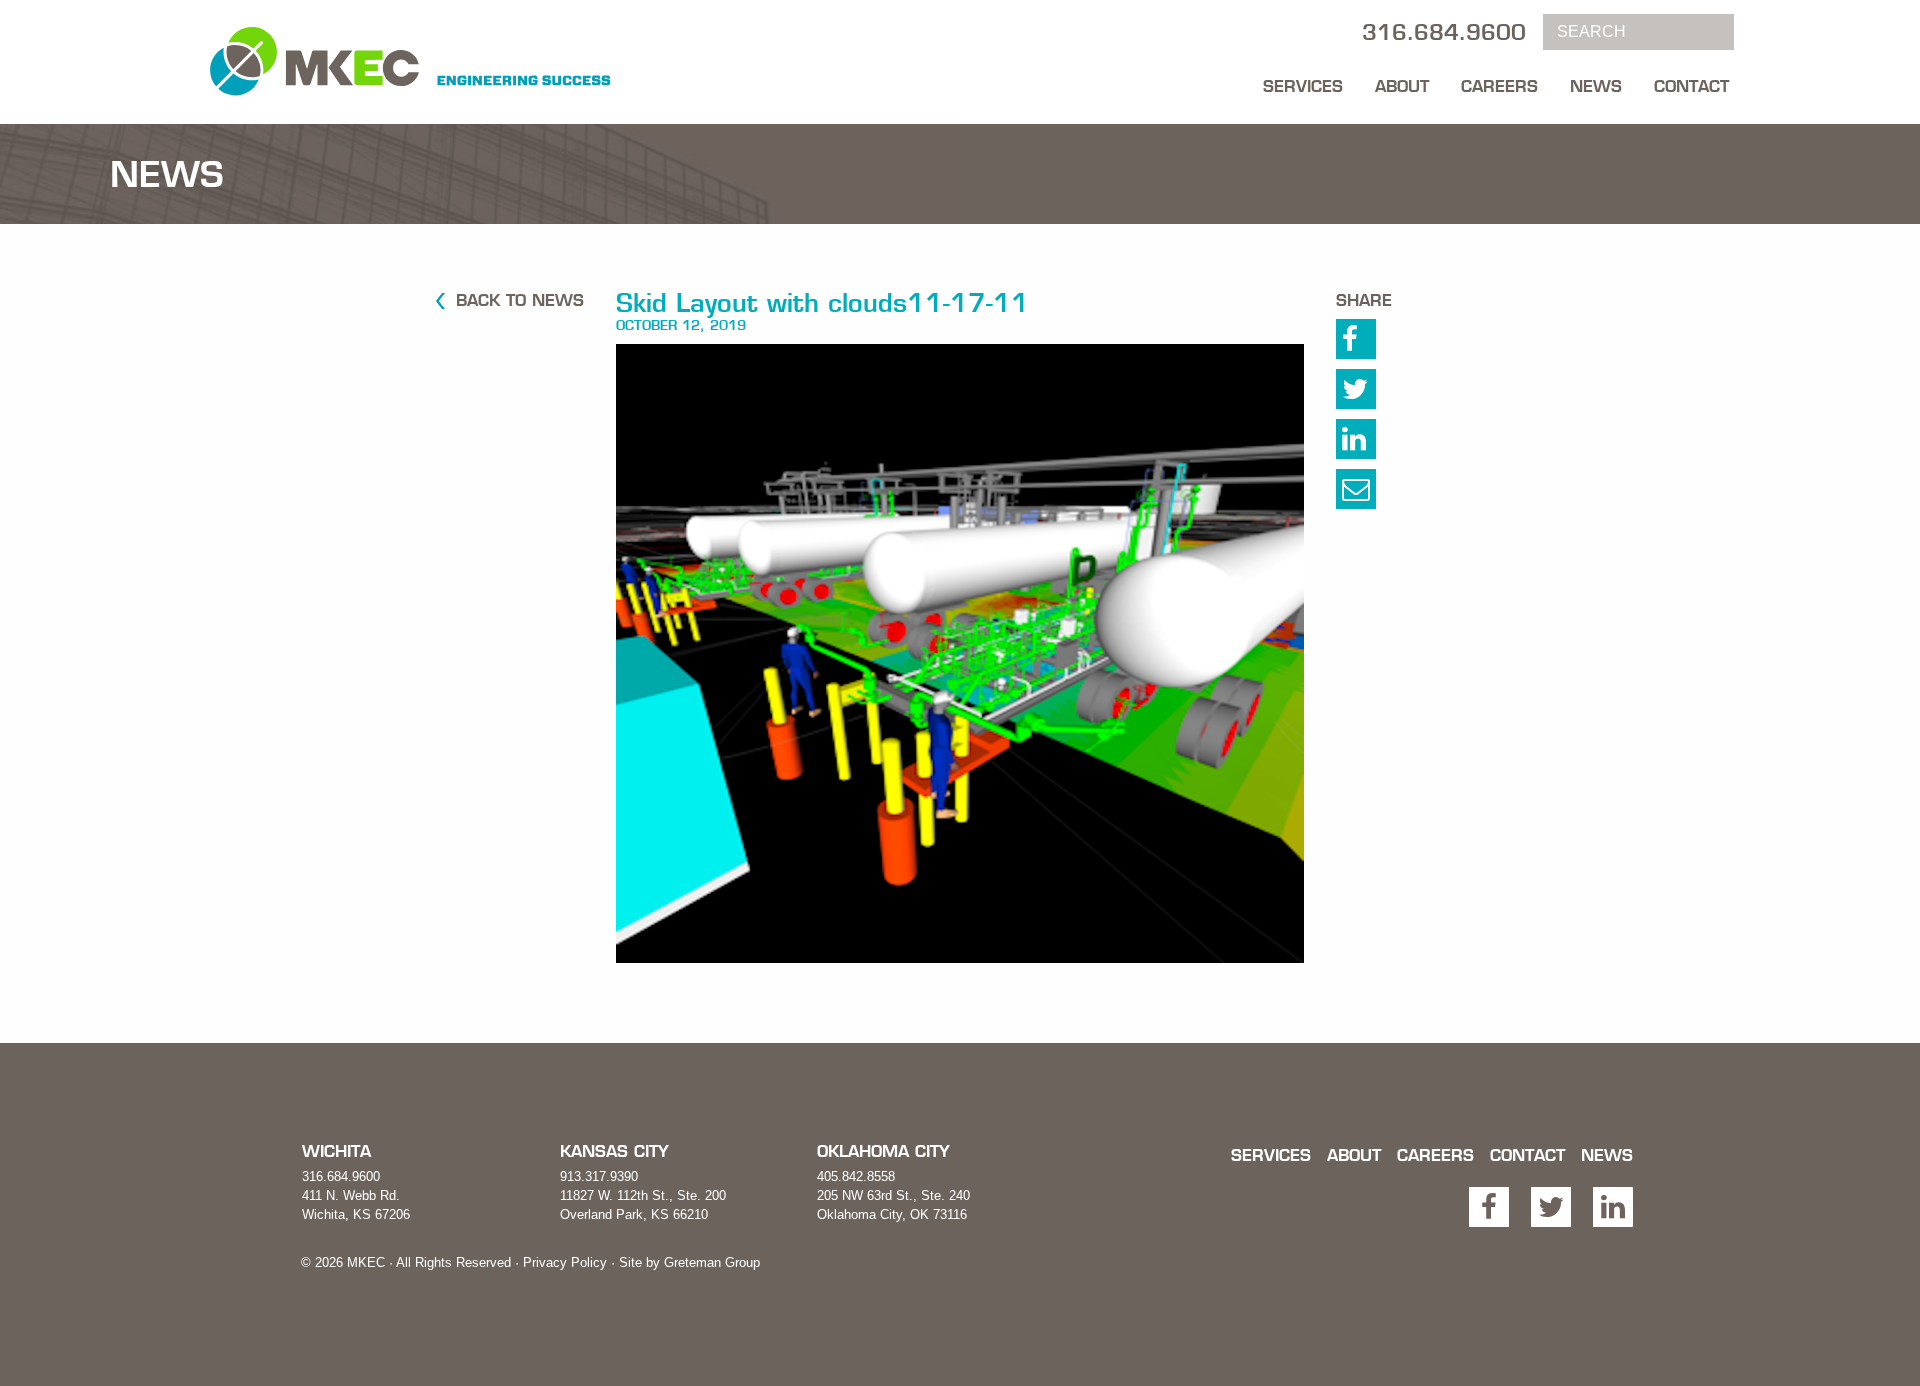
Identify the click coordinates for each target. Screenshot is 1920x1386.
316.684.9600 (341, 1176)
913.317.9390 (599, 1176)
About (1402, 86)
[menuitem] (1303, 81)
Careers (1499, 86)
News (1596, 86)
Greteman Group (712, 1262)
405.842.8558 (856, 1176)
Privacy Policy (565, 1262)
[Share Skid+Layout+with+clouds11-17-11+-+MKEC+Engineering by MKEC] (1377, 494)
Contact (1691, 86)
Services (1303, 86)
